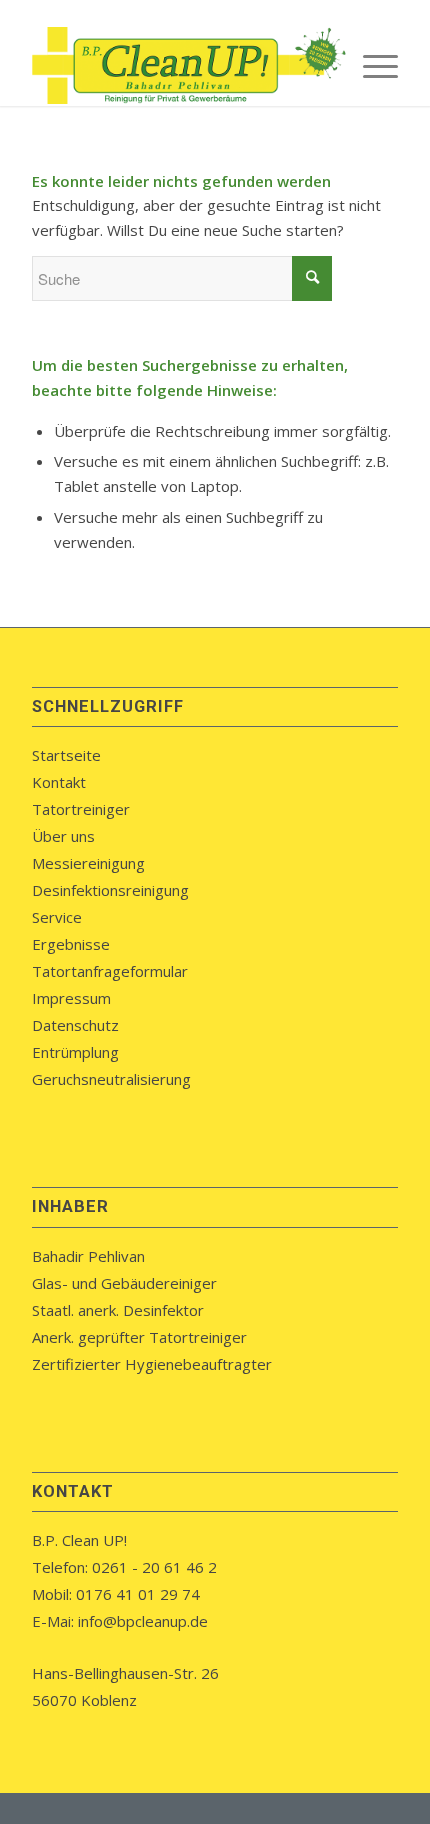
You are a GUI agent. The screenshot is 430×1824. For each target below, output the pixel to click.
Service (57, 917)
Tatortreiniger (81, 809)
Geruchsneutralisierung (111, 1079)
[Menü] (370, 66)
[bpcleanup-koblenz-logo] (178, 66)
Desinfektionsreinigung (110, 890)
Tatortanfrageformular (110, 971)
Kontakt (59, 782)
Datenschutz (75, 1025)
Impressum (71, 998)
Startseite (66, 755)
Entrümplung (75, 1052)
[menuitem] (370, 66)
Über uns (63, 836)
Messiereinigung (88, 863)
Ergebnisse (71, 944)
